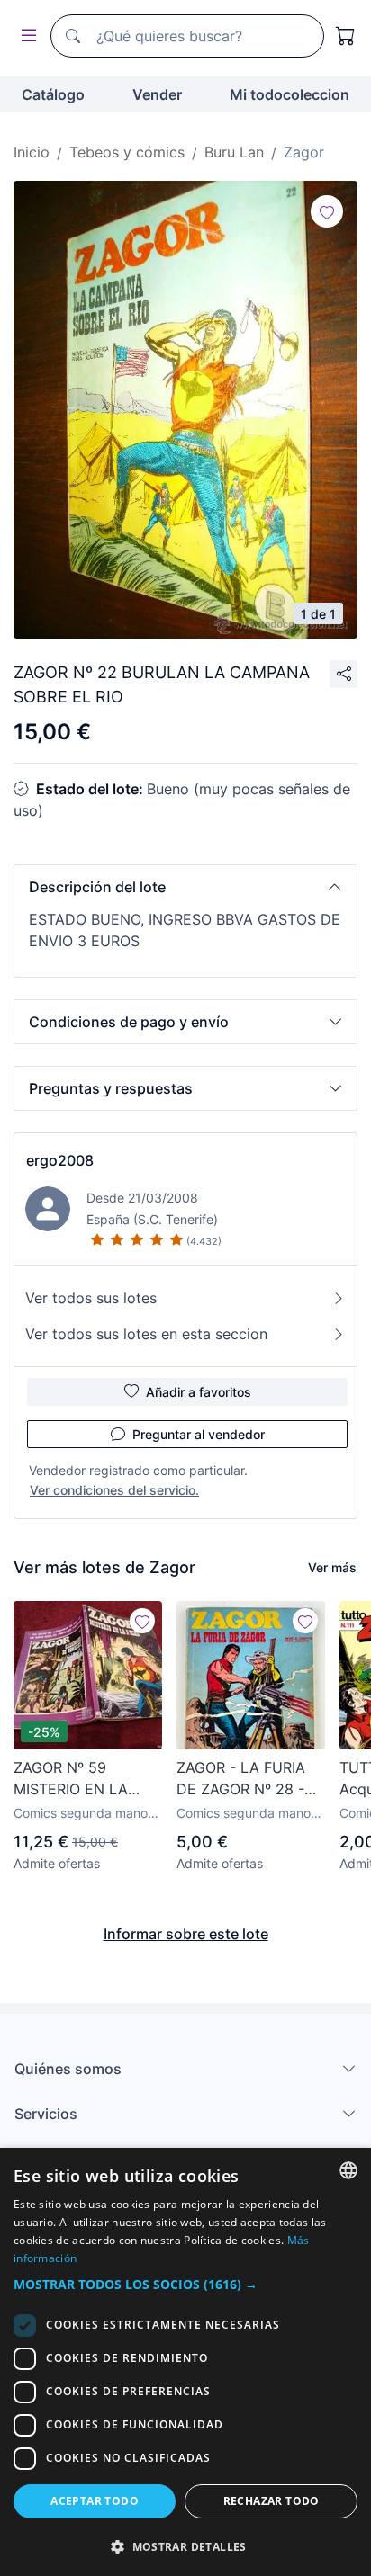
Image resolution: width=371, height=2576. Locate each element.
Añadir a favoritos (199, 1392)
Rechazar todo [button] (271, 2501)
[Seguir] (327, 211)
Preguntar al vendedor (199, 1434)
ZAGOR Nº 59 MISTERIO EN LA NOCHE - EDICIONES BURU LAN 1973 (86, 1779)
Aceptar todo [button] (95, 2501)
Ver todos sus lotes (91, 1298)
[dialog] (185, 2362)
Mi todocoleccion (290, 94)
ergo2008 (60, 1160)
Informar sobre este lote (186, 1934)
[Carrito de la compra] (346, 36)
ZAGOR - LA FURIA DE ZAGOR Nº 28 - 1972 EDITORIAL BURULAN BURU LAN (250, 1779)
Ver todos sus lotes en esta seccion (146, 1334)
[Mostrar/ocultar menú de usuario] (25, 36)
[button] (185, 887)
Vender (157, 94)
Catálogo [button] (53, 94)
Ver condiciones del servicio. (114, 1490)
